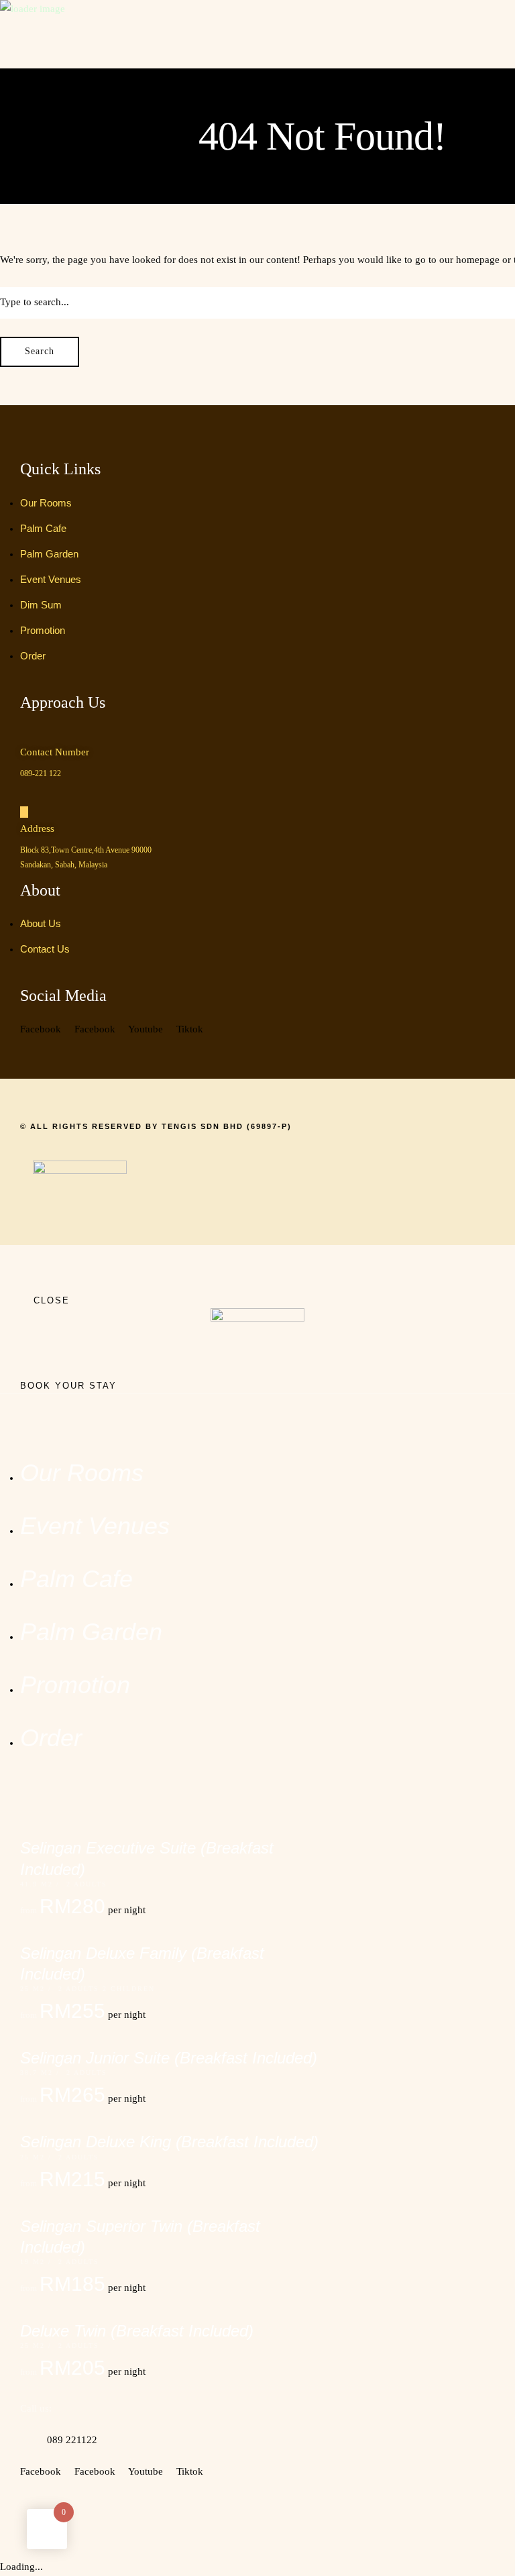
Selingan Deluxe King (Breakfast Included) (169, 2142)
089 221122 (72, 2440)
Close (52, 1300)
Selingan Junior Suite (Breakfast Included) (169, 2058)
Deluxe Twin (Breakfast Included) (137, 2331)
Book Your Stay (68, 1386)
